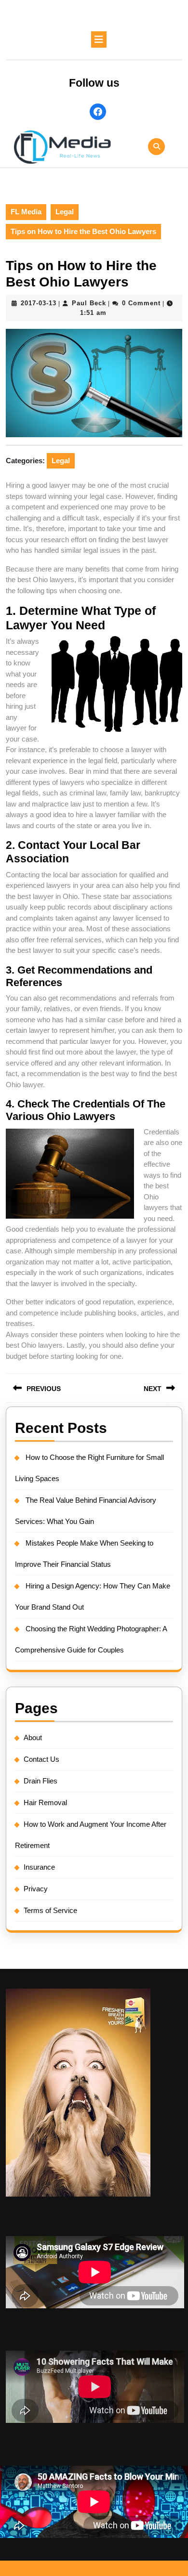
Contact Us (41, 1759)
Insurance (39, 1867)
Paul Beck (89, 303)
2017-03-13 (39, 303)
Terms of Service (50, 1910)
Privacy (36, 1889)
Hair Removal (45, 1802)
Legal (65, 212)
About (33, 1737)
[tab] (99, 39)
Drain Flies (40, 1781)
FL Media (26, 212)
